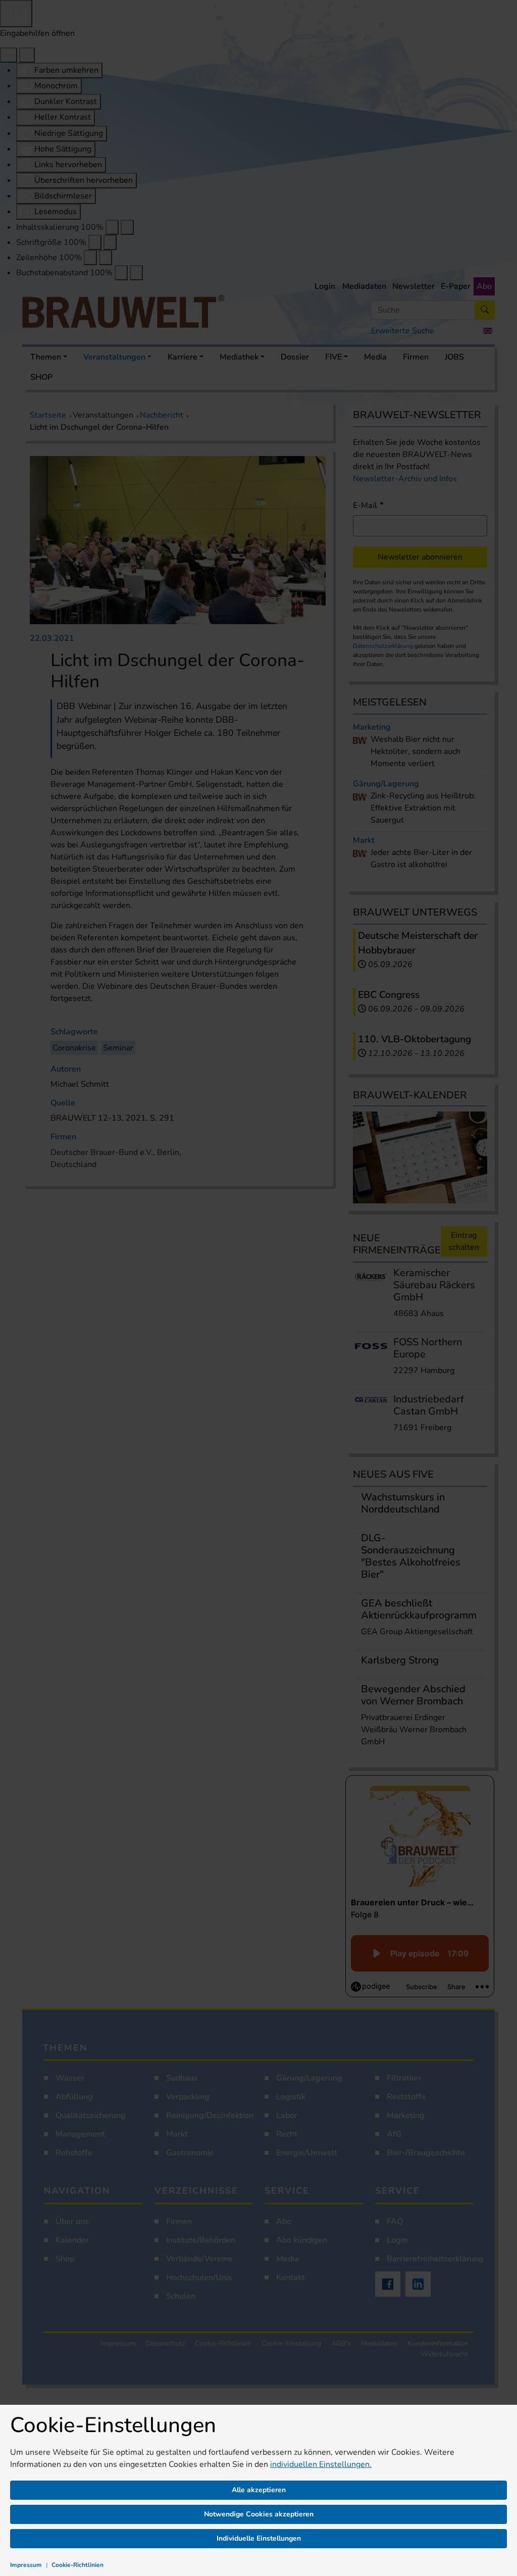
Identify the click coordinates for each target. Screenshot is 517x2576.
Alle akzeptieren (259, 2490)
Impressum (26, 2565)
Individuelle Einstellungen (259, 2538)
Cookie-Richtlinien (77, 2565)
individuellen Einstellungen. (321, 2464)
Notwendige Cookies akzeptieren (259, 2514)
